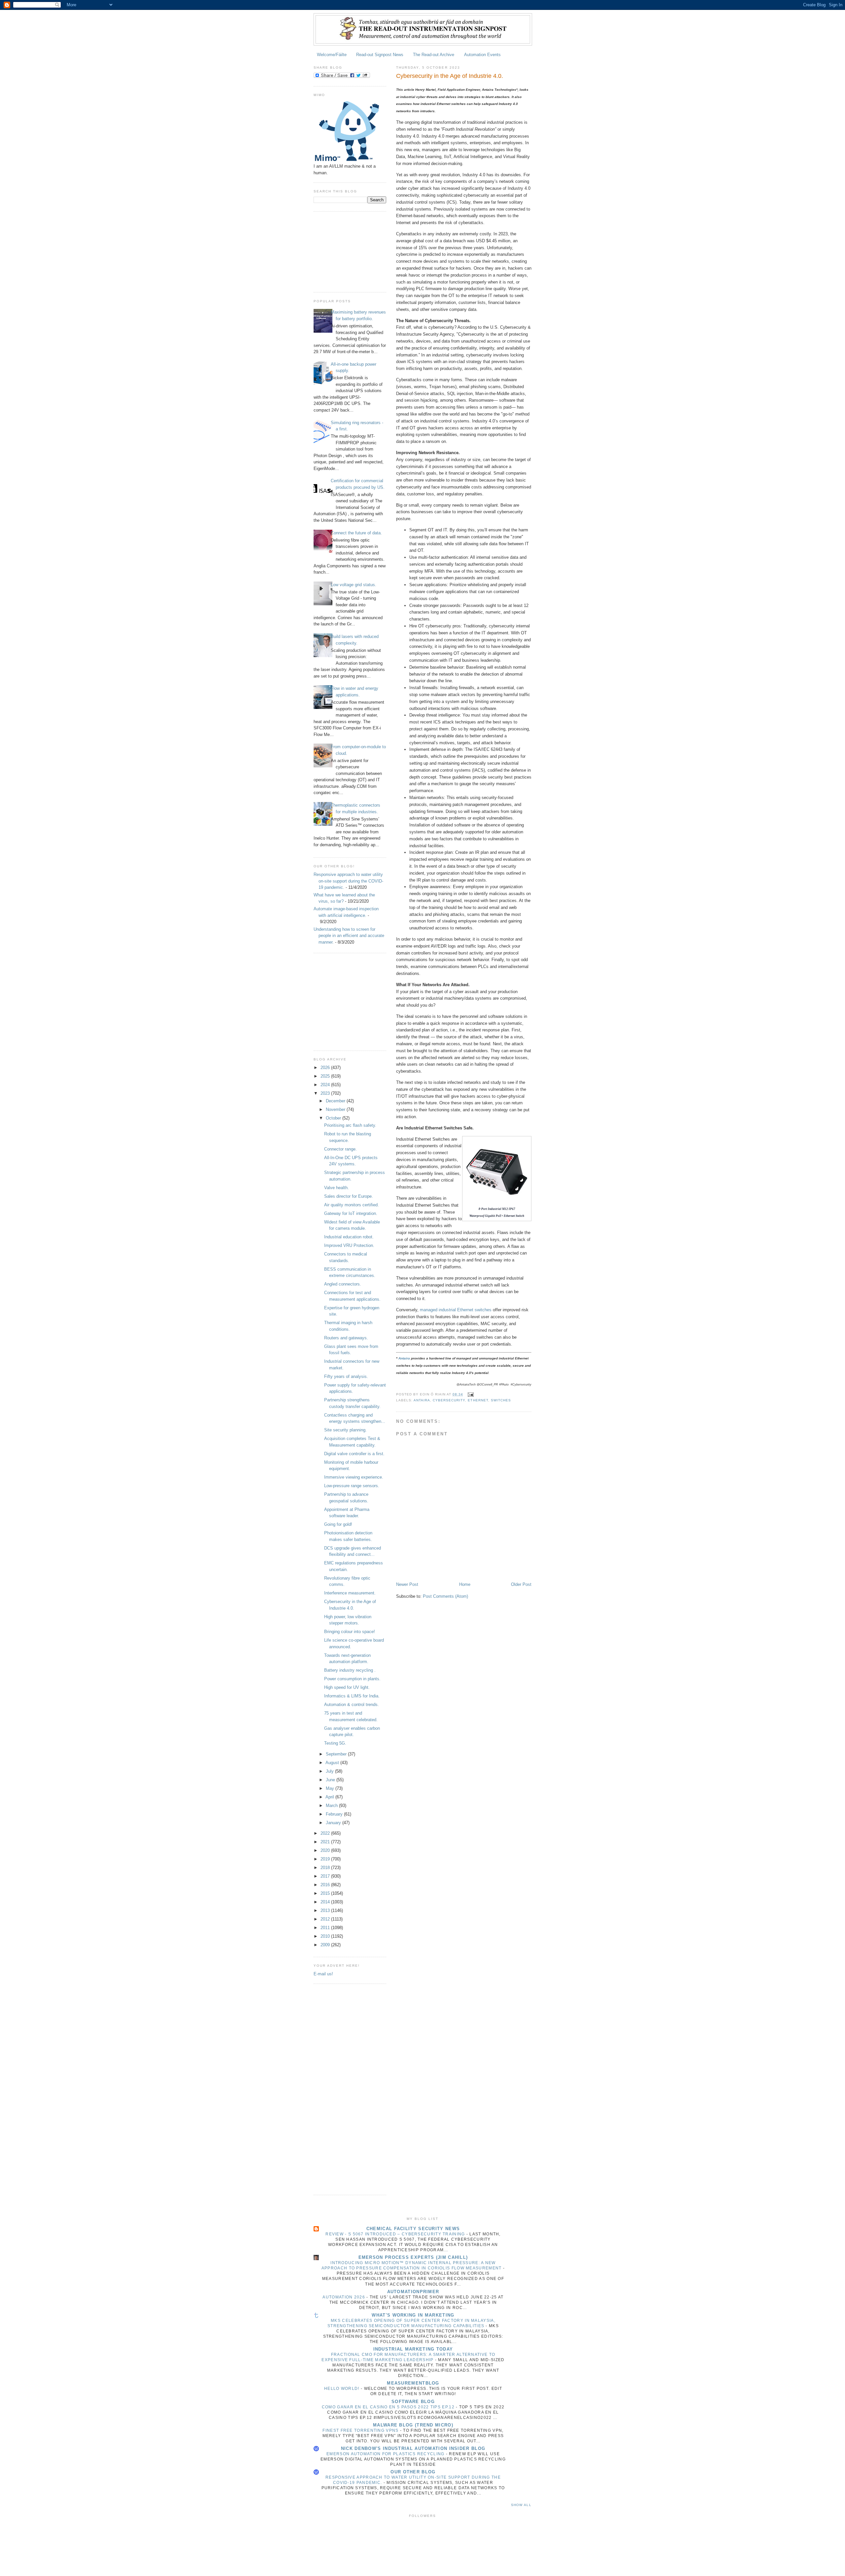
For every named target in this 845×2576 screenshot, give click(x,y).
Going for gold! (338, 1524)
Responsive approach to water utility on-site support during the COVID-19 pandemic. (348, 881)
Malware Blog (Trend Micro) (413, 2425)
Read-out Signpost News (380, 55)
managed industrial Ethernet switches (456, 1310)
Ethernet (478, 1400)
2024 (326, 1085)
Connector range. (340, 1149)
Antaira (404, 1358)
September (337, 1754)
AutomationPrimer (413, 2292)
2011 (326, 1928)
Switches (501, 1400)
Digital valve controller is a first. (354, 1454)
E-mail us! (323, 1974)
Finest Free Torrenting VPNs (361, 2430)
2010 (326, 1936)
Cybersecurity (449, 1400)
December (336, 1101)
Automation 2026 (344, 2297)
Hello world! (342, 2389)
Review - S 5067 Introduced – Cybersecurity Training (396, 2234)
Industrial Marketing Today (413, 2349)
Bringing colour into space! (350, 1632)
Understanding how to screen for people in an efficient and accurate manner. (349, 936)
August (333, 1763)
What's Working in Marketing (413, 2315)
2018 (326, 1868)
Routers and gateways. (346, 1338)
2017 (326, 1876)
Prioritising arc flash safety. (350, 1125)
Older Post (521, 1584)
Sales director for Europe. (349, 1196)
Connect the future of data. (356, 533)
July (330, 1771)
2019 (326, 1859)
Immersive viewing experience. (354, 1477)
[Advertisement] (347, 251)
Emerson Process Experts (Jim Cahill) (413, 2257)
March (332, 1806)
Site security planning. (345, 1430)
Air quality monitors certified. (352, 1205)
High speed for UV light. (347, 1687)
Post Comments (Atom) (445, 1596)
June (331, 1780)
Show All (521, 2505)
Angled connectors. (343, 1284)
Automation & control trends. (352, 1705)
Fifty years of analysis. (346, 1376)
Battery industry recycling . (350, 1670)
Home (465, 1584)
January (334, 1823)
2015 (326, 1893)
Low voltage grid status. (354, 585)
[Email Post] (470, 1394)
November (336, 1109)
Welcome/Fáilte (332, 55)
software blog (413, 2402)
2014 (326, 1902)
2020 (326, 1850)
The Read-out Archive (434, 55)
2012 (326, 1919)
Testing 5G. (335, 1743)
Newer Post (407, 1584)
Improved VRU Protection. (349, 1245)
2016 (326, 1885)
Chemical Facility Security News (413, 2229)
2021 (326, 1842)
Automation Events (482, 55)
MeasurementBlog (413, 2383)
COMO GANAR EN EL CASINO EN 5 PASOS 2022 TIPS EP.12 (389, 2407)
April (330, 1797)
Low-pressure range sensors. (352, 1486)
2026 (326, 1068)
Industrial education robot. (349, 1237)
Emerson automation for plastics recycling (386, 2454)
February (335, 1814)
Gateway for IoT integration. (351, 1213)
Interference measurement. (350, 1593)
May (331, 1788)
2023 (326, 1093)
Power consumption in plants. (352, 1679)
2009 (326, 1945)
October (334, 1118)
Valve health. (337, 1188)
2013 (326, 1910)
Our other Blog (413, 2472)
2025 (326, 1076)
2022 (326, 1833)
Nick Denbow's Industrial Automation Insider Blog (413, 2448)
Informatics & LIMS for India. (352, 1696)
